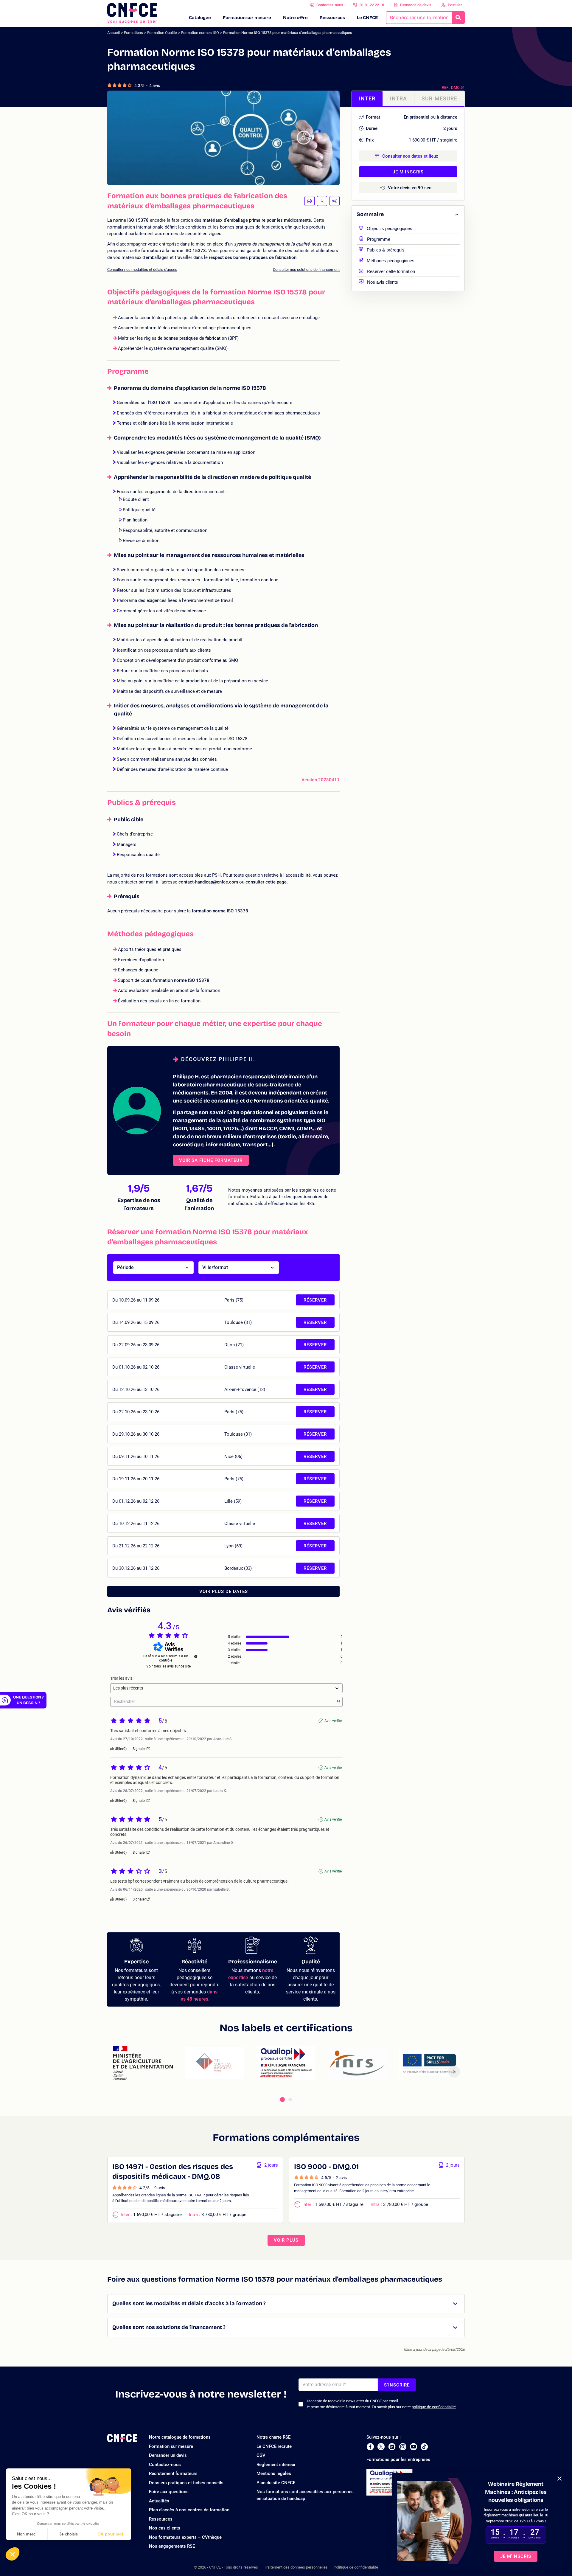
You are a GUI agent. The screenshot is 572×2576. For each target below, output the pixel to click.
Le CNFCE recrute (274, 2446)
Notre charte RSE (273, 2437)
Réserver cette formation (391, 271)
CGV (261, 2455)
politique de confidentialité (434, 2407)
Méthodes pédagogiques (391, 260)
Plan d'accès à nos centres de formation (189, 2510)
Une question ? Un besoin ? (28, 1700)
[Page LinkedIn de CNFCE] (392, 2447)
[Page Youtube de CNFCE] (414, 2447)
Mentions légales (274, 2473)
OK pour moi (110, 2534)
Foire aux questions (169, 2492)
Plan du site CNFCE (276, 2483)
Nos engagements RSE (172, 2546)
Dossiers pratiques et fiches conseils (186, 2483)
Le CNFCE (367, 18)
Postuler (455, 5)
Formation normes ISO (200, 33)
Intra (398, 98)
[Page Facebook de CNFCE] (370, 2447)
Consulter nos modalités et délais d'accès (142, 270)
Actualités (159, 2501)
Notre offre (295, 18)
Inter (367, 98)
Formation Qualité (162, 33)
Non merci (27, 2534)
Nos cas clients (165, 2528)
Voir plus (286, 2240)
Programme (379, 239)
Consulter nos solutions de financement (306, 270)
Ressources (332, 18)
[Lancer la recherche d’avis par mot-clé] (339, 1702)
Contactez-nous (330, 5)
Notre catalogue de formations (180, 2437)
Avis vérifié (333, 1721)
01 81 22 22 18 (372, 5)
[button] (13, 2554)
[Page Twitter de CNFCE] (381, 2447)
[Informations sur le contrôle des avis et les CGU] (196, 1656)
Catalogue (200, 18)
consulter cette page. (267, 882)
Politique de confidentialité (356, 2567)
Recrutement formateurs (173, 2473)
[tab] (282, 2100)
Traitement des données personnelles (296, 2567)
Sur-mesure (439, 98)
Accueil (114, 33)
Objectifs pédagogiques (390, 228)
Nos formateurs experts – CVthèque (185, 2537)
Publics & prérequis (386, 249)
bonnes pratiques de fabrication (195, 338)
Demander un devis (168, 2455)
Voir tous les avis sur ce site (168, 1666)
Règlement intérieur (276, 2465)
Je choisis (69, 2534)
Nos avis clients (383, 281)
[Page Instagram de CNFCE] (403, 2447)
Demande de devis (416, 5)
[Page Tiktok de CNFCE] (424, 2447)
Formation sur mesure (247, 18)
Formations (133, 33)
